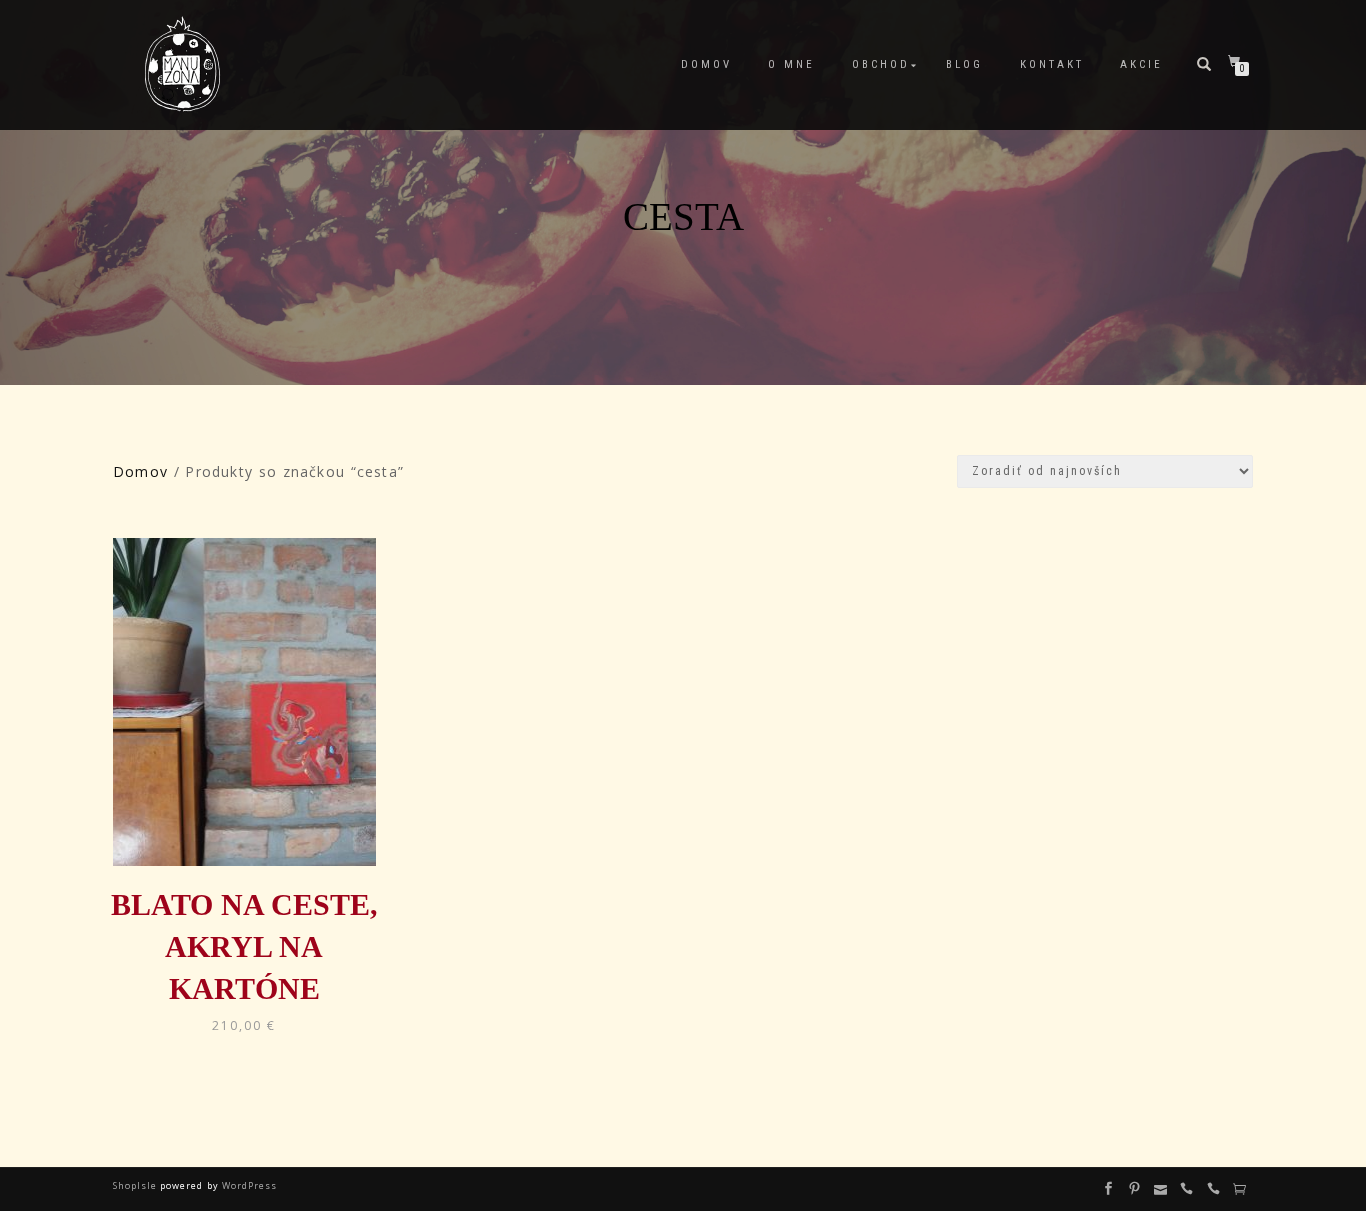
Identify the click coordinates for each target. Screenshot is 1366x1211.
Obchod (881, 64)
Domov (706, 64)
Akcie (1141, 64)
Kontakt (1052, 64)
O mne (791, 64)
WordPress (248, 1185)
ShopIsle (136, 1185)
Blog (964, 64)
